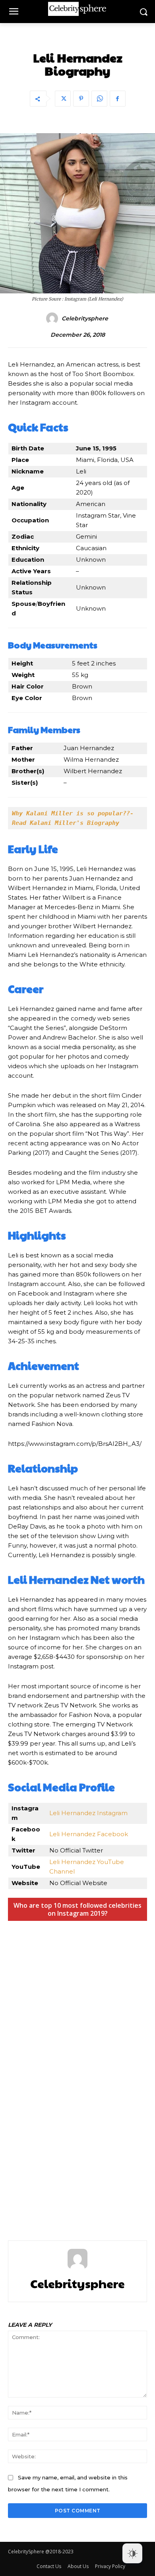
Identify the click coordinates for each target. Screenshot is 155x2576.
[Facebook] (118, 99)
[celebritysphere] (53, 318)
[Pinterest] (81, 99)
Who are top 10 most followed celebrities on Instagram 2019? (77, 1909)
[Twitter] (63, 99)
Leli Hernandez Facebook (89, 1834)
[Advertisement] (77, 2070)
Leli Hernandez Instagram (88, 1813)
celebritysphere (85, 319)
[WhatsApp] (99, 99)
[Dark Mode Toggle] (132, 2553)
